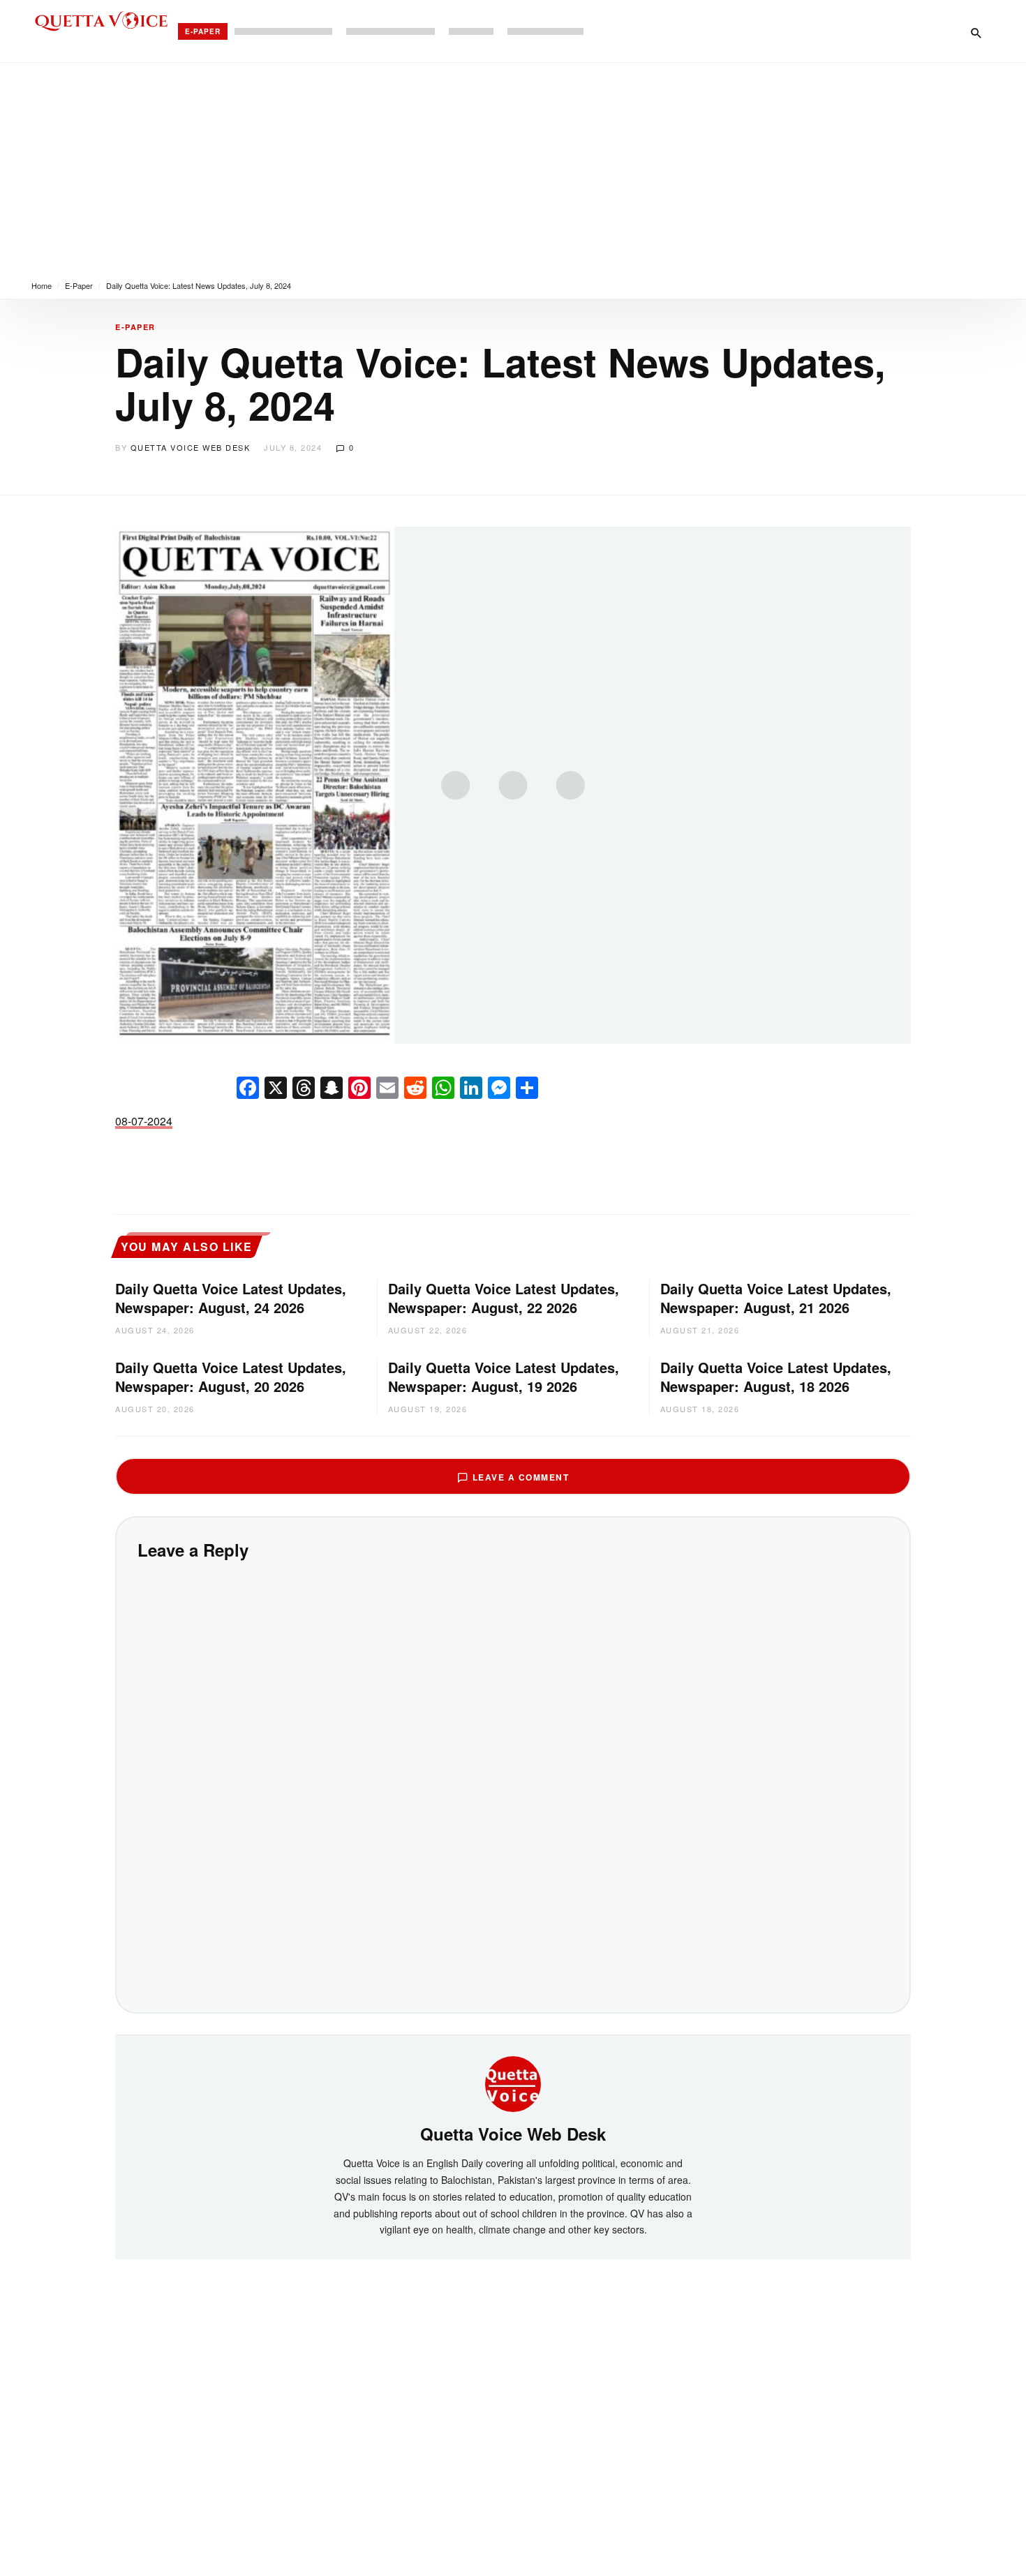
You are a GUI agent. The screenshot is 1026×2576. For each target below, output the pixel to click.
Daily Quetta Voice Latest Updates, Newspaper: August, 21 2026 (776, 1298)
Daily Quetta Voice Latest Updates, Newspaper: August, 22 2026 (504, 1298)
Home (42, 285)
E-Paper (203, 31)
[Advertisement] (513, 167)
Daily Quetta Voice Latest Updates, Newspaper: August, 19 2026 (504, 1377)
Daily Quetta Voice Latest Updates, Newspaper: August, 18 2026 (776, 1377)
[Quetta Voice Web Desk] (513, 2082)
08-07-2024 (144, 1121)
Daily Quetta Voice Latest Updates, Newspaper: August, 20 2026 (231, 1377)
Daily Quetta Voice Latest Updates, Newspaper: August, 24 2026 (231, 1298)
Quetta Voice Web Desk (191, 447)
